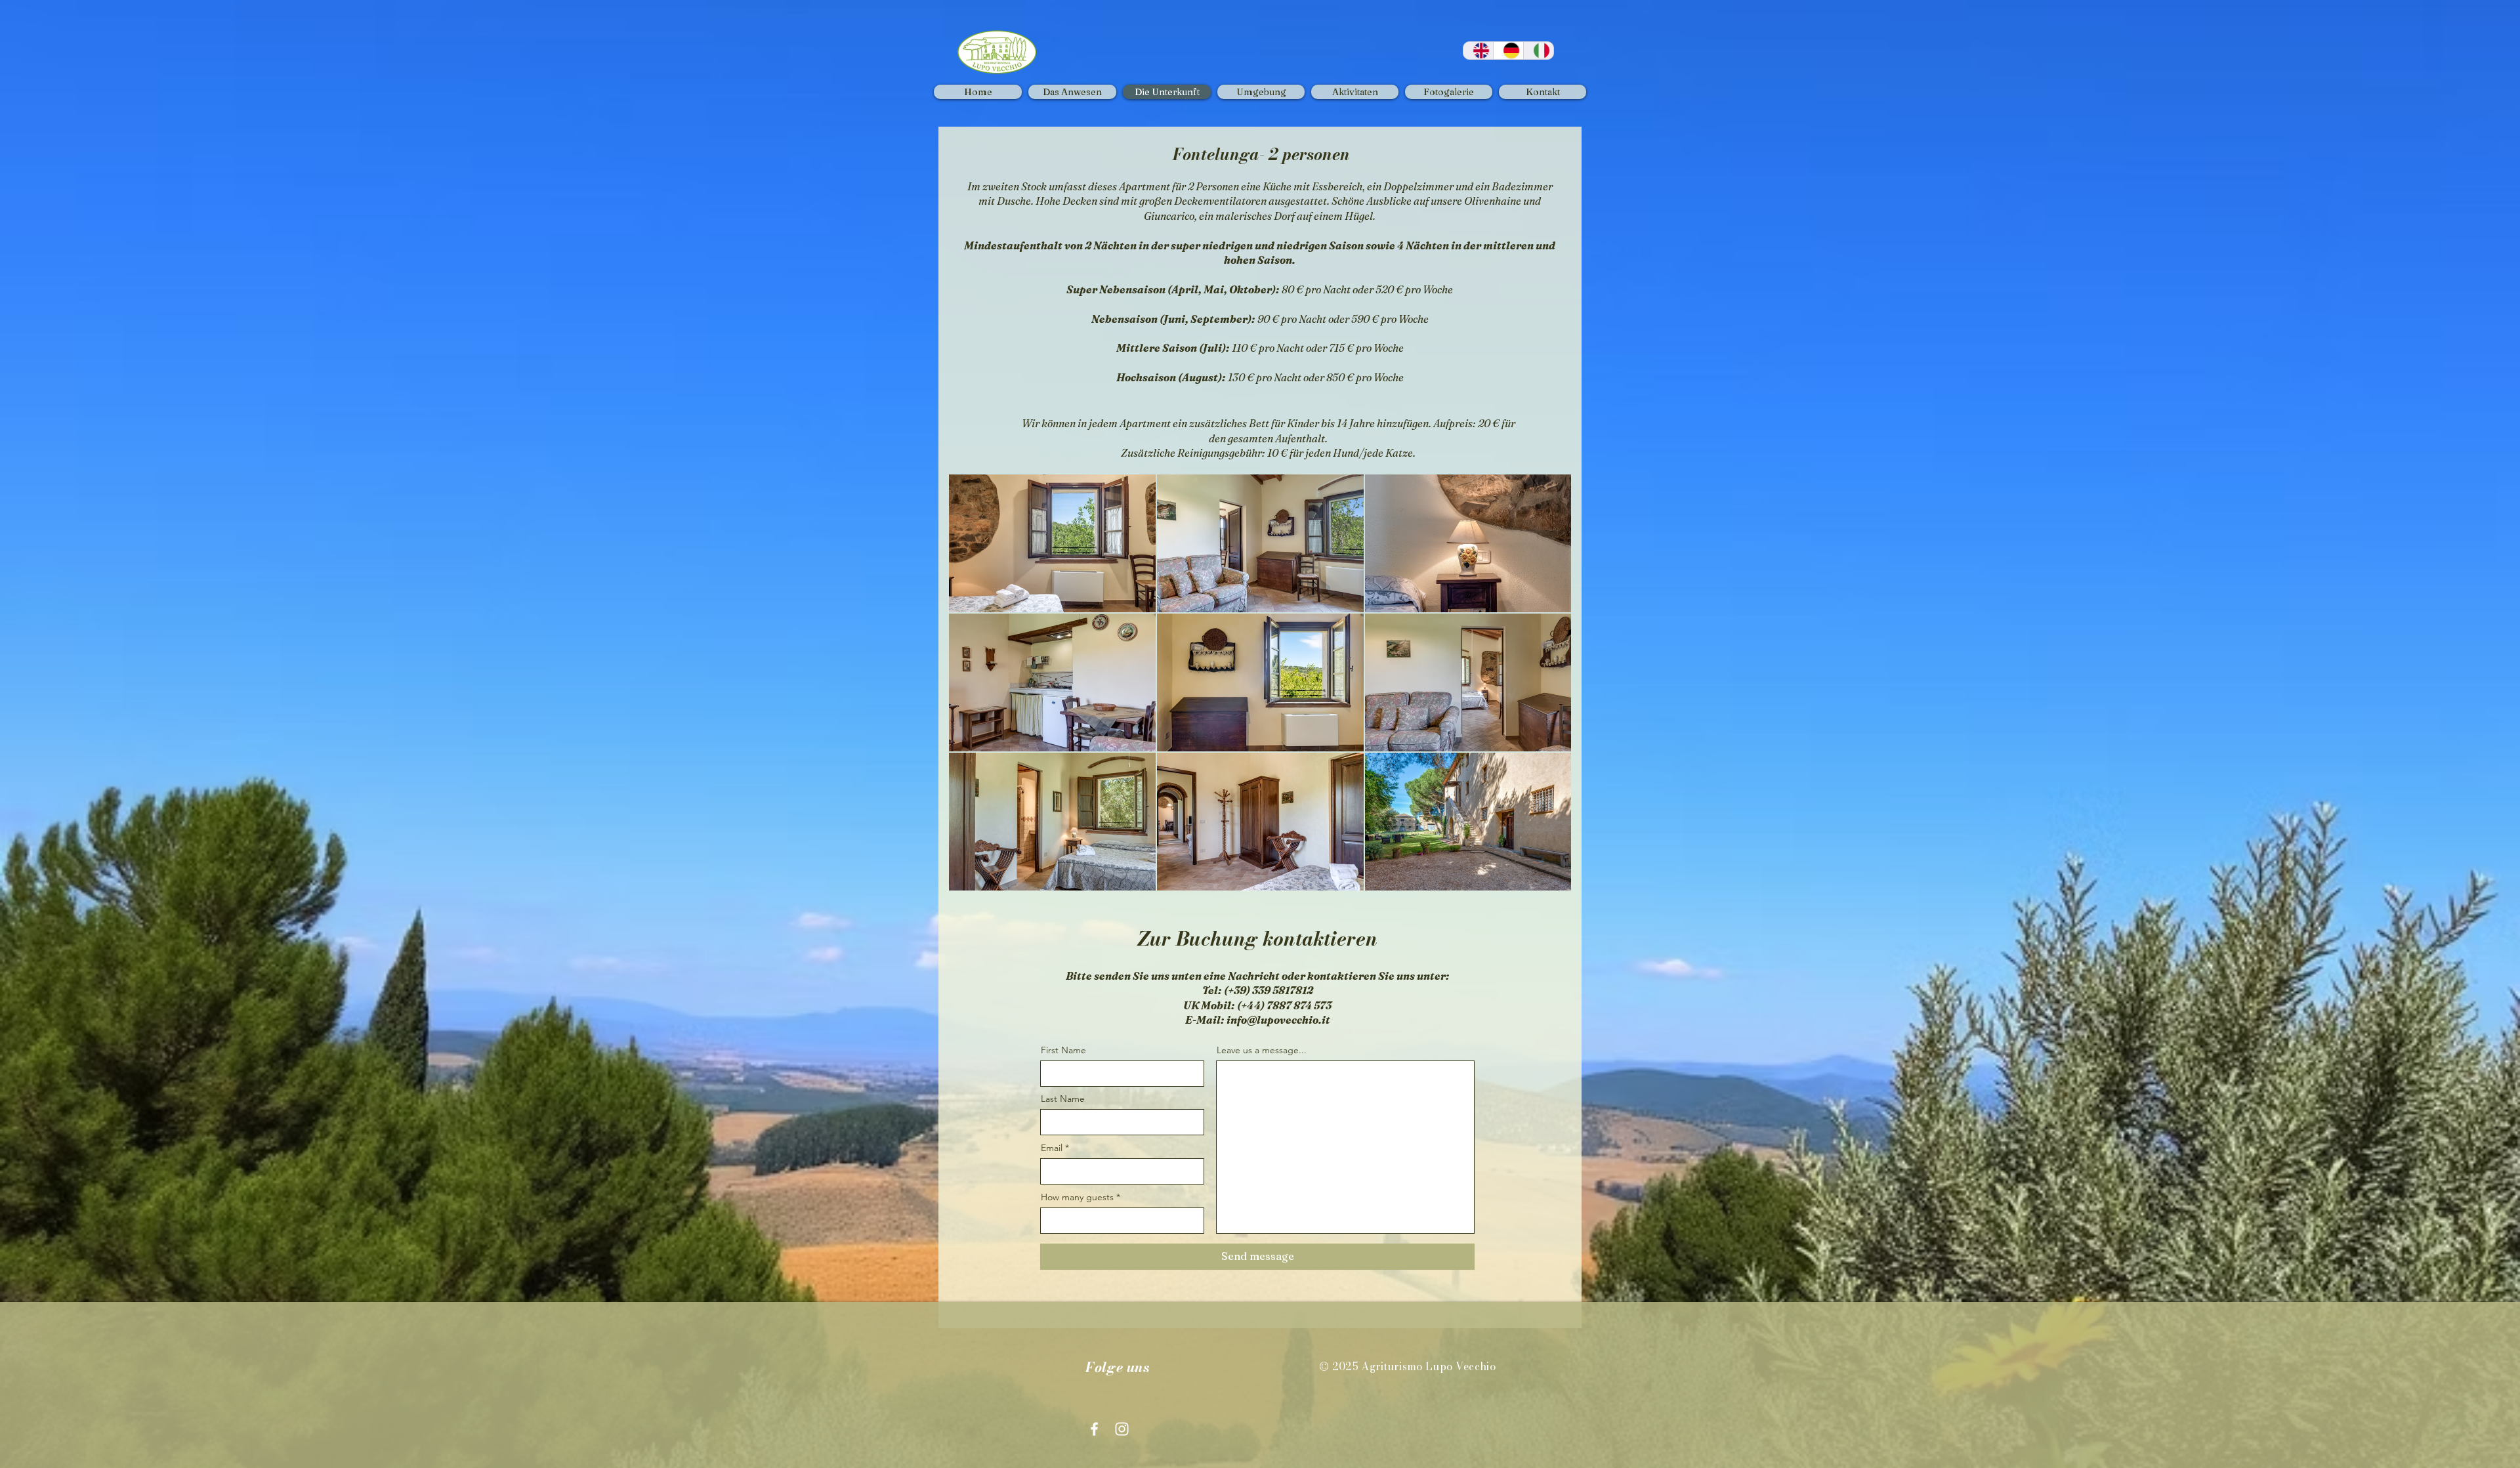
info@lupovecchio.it (1278, 1020)
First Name (1063, 1050)
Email (1052, 1148)
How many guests (1077, 1197)
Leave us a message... (1262, 1050)
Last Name (1063, 1099)
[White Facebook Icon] (1094, 1429)
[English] (1478, 51)
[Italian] (1538, 51)
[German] (1508, 51)
